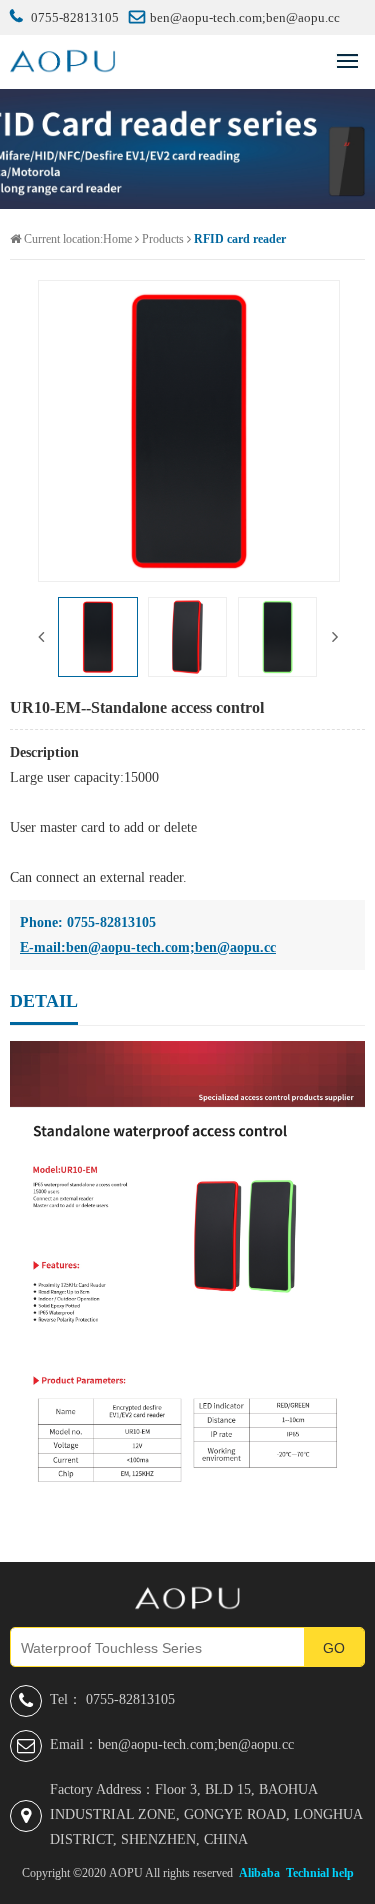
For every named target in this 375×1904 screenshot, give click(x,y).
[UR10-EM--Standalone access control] (189, 431)
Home (117, 239)
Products (163, 239)
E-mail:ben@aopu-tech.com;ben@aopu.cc (148, 947)
